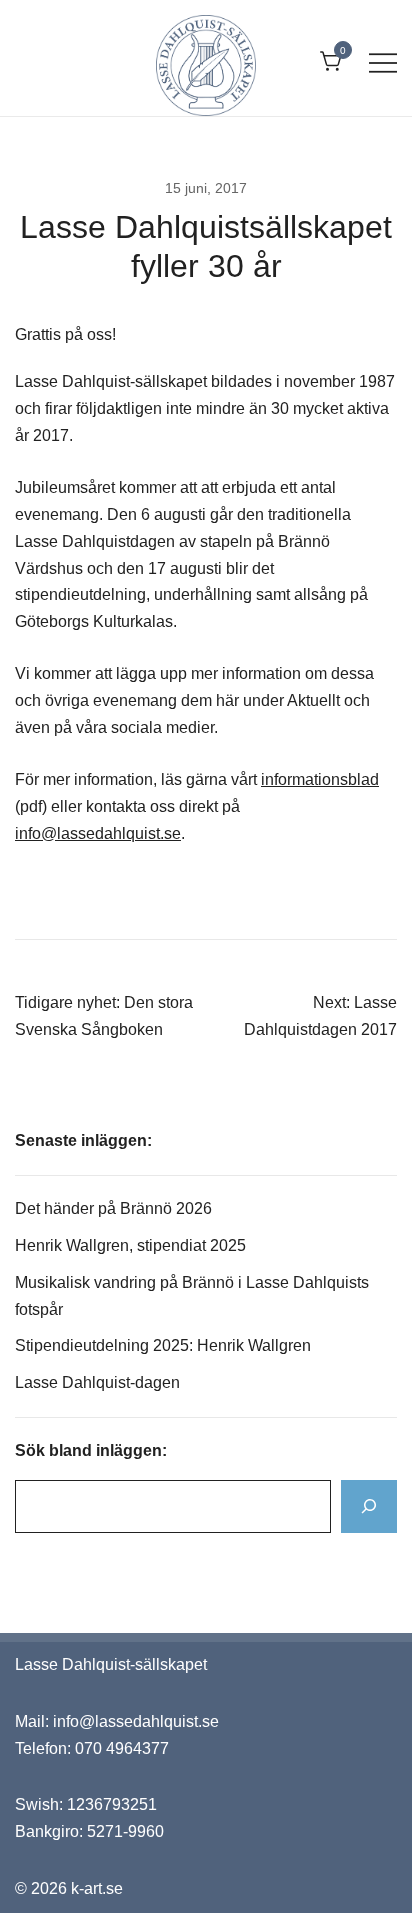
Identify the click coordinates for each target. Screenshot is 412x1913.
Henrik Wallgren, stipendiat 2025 (132, 1245)
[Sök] (369, 1506)
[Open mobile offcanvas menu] (383, 62)
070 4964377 (122, 1748)
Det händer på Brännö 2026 (113, 1208)
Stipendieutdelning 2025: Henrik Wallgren (163, 1345)
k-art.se (97, 1888)
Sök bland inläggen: (91, 1450)
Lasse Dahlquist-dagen (97, 1382)
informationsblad (320, 779)
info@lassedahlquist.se (98, 833)
